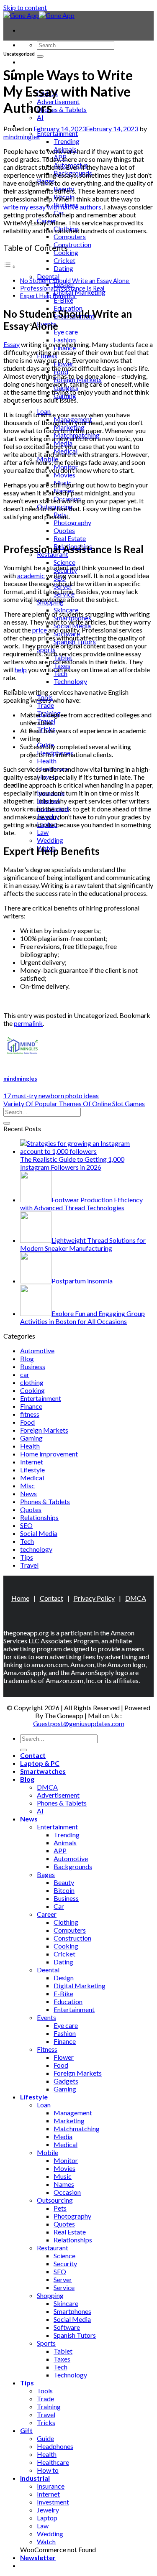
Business (33, 1366)
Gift (26, 2430)
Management (73, 2113)
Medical (32, 1478)
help (21, 670)
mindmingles (22, 136)
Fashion (65, 340)
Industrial (35, 2478)
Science (64, 562)
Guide (45, 2438)
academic (31, 575)
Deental (48, 276)
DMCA (136, 1598)
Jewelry (48, 2510)
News (28, 1493)
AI (40, 117)
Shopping (50, 2295)
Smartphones (72, 2311)
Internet (32, 1462)
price (40, 630)
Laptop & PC (40, 1763)
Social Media (39, 1533)
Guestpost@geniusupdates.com (79, 1723)
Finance (31, 1406)
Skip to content (25, 7)
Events (46, 2017)
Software (67, 2327)
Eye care (66, 332)
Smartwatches (43, 1771)
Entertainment (57, 133)
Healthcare (53, 2462)
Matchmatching (77, 2128)
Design (64, 1978)
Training (49, 2406)
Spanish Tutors (75, 2335)
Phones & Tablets (62, 109)
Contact (33, 62)
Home (20, 1598)
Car (59, 1906)
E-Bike (63, 300)
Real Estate (70, 538)
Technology (70, 681)
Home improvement (49, 1454)
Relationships (39, 1517)
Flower (64, 2057)
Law (43, 832)
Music (63, 2176)
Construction (72, 244)
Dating (63, 268)
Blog (27, 1358)
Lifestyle (32, 1470)
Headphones (55, 2446)
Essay (12, 344)
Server (63, 2279)
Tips (27, 1557)
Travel (29, 1565)
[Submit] (40, 56)
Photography (72, 522)
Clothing (66, 1922)
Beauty (64, 1882)
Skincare (66, 2303)
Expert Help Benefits (48, 296)
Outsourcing (55, 2200)
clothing (32, 1382)
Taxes (62, 2359)
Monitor (66, 2160)
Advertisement (58, 101)
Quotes (64, 530)
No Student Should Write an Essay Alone (75, 281)
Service (64, 2287)
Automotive (37, 1350)
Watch (46, 2542)
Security (65, 2264)
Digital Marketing (80, 292)
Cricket (64, 260)
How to (48, 2470)
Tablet (63, 2351)
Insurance (51, 2486)
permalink (28, 1023)
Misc (27, 1486)
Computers (70, 236)
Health (47, 761)
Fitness (47, 2049)
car (25, 1374)
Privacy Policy (94, 1598)
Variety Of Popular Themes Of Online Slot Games (74, 1103)
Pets (60, 2208)
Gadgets (66, 2081)
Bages (46, 1874)
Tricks (46, 2422)
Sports (46, 2343)
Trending (67, 141)
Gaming (31, 1438)
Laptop (47, 2518)
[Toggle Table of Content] (10, 266)
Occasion (67, 2192)
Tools (45, 2391)
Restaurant (53, 2248)
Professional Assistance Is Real (63, 288)
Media (63, 2136)
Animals (65, 1843)
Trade (45, 705)
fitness (30, 1414)
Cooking (32, 1390)
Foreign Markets (44, 1430)
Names (64, 2184)
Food (27, 1422)
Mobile (48, 2152)
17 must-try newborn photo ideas (51, 1095)
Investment (53, 2502)
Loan (44, 2105)
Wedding (50, 840)
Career (47, 1914)
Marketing (69, 2121)
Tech (27, 1541)
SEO (26, 1525)
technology (36, 1549)
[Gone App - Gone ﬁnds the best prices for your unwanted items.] (39, 15)
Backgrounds (73, 1866)
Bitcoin (64, 1890)
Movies (64, 475)
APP (60, 1850)
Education (68, 2001)
